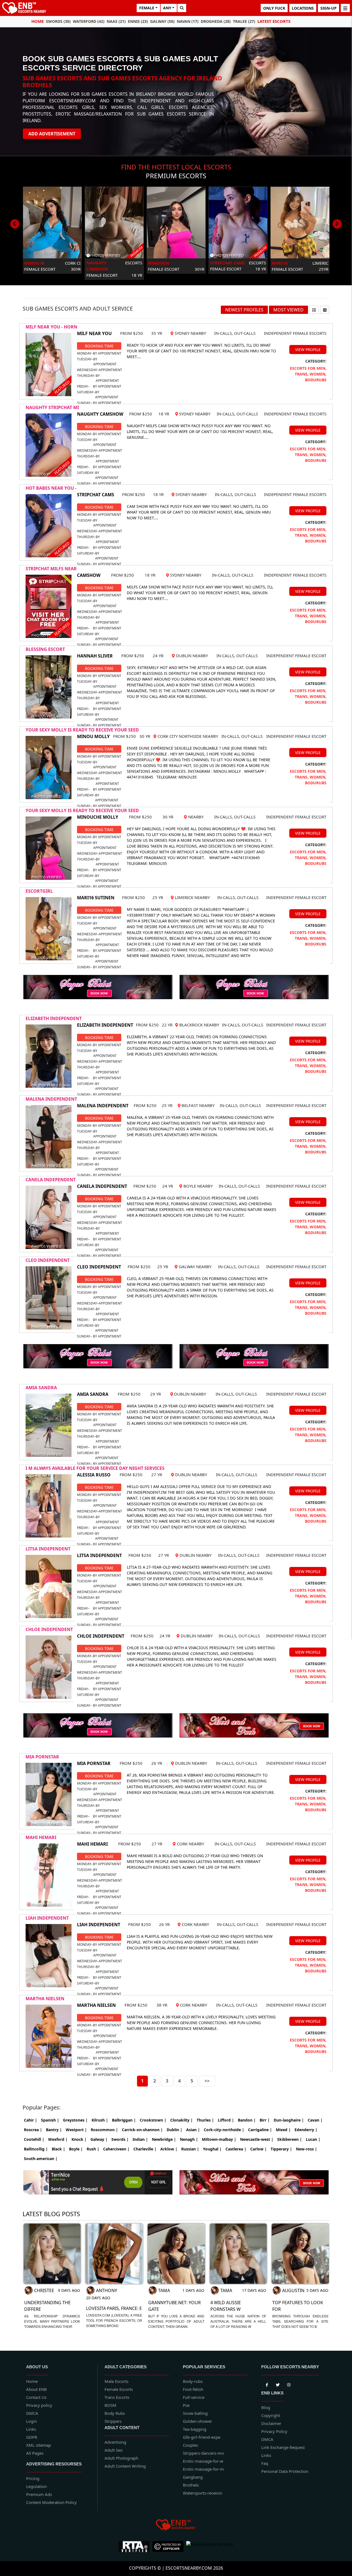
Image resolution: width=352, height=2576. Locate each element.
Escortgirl (39, 891)
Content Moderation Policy (51, 2502)
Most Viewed (288, 310)
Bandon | (247, 2120)
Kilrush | (100, 2120)
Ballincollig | (36, 2149)
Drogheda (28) (216, 21)
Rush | (93, 2149)
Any (167, 8)
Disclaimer (271, 2423)
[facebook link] (278, 2384)
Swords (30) (58, 21)
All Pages (35, 2453)
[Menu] (345, 8)
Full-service (194, 2397)
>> (207, 2081)
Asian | (193, 2130)
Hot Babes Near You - (51, 488)
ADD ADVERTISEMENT (52, 134)
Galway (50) (162, 21)
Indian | (140, 2139)
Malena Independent (51, 1099)
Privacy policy (39, 2405)
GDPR (32, 2437)
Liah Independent (47, 1918)
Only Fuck (274, 8)
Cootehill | (34, 2139)
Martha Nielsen (45, 1999)
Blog (266, 2407)
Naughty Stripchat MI (52, 407)
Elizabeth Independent (54, 1018)
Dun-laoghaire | (289, 2120)
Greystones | (75, 2120)
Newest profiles (244, 310)
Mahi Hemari (41, 1837)
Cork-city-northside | (224, 2130)
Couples (190, 2445)
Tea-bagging (195, 2429)
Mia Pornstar (42, 1757)
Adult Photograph (121, 2458)
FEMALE (147, 8)
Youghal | (212, 2149)
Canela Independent (51, 1180)
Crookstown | (153, 2120)
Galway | (99, 2139)
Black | (58, 2149)
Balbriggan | (124, 2120)
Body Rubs (115, 2413)
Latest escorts (274, 21)
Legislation (36, 2486)
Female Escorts (119, 2389)
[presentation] (15, 224)
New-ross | (306, 2149)
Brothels (191, 2485)
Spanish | (50, 2120)
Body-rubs (193, 2381)
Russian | (190, 2149)
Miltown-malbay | (219, 2139)
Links (31, 2429)
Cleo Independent (48, 1260)
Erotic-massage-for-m (203, 2469)
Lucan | (313, 2139)
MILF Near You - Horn (51, 327)
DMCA (32, 2413)
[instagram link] (289, 2384)
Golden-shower (197, 2421)
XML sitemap (38, 2445)
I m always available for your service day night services (95, 1468)
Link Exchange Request (283, 2447)
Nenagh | (189, 2139)
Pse (186, 2405)
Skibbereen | (290, 2139)
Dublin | (174, 2130)
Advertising (115, 2442)
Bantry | (54, 2130)
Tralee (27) (244, 21)
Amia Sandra (41, 1388)
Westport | (76, 2130)
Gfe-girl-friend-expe (202, 2437)
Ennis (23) (138, 21)
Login (31, 2421)
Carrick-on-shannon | (142, 2130)
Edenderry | (306, 2130)
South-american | (41, 2159)
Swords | (120, 2139)
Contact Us (36, 2397)
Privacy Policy (274, 2431)
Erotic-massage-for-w (203, 2461)
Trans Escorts (117, 2397)
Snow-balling (195, 2413)
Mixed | (283, 2130)
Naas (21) (116, 21)
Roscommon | (104, 2130)
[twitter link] (267, 2384)
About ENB (36, 2389)
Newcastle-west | (257, 2139)
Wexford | (58, 2139)
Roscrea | (33, 2130)
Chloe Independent (49, 1629)
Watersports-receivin (203, 2493)
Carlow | (258, 2149)
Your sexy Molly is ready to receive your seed (82, 730)
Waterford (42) (89, 21)
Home (38, 21)
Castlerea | (236, 2149)
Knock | (79, 2139)
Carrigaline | (260, 2130)
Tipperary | (281, 2149)
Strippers (113, 2421)
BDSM (110, 2405)
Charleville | (145, 2149)
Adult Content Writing (125, 2466)
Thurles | (205, 2120)
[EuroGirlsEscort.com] (210, 2547)
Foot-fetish (193, 2389)
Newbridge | (164, 2139)
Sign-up (328, 8)
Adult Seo (114, 2450)
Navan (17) (188, 21)
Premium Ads (39, 2494)
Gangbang (193, 2477)
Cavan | (315, 2120)
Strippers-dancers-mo (203, 2453)
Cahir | (31, 2120)
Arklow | (169, 2149)
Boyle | (76, 2149)
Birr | (265, 2120)
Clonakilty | (182, 2120)
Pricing (33, 2478)
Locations (303, 8)
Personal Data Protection (285, 2471)
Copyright (271, 2415)
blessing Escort (45, 649)
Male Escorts (116, 2381)
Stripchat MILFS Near (51, 569)
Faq (265, 2463)
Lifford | (226, 2120)
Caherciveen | (116, 2149)
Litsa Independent (48, 1549)
